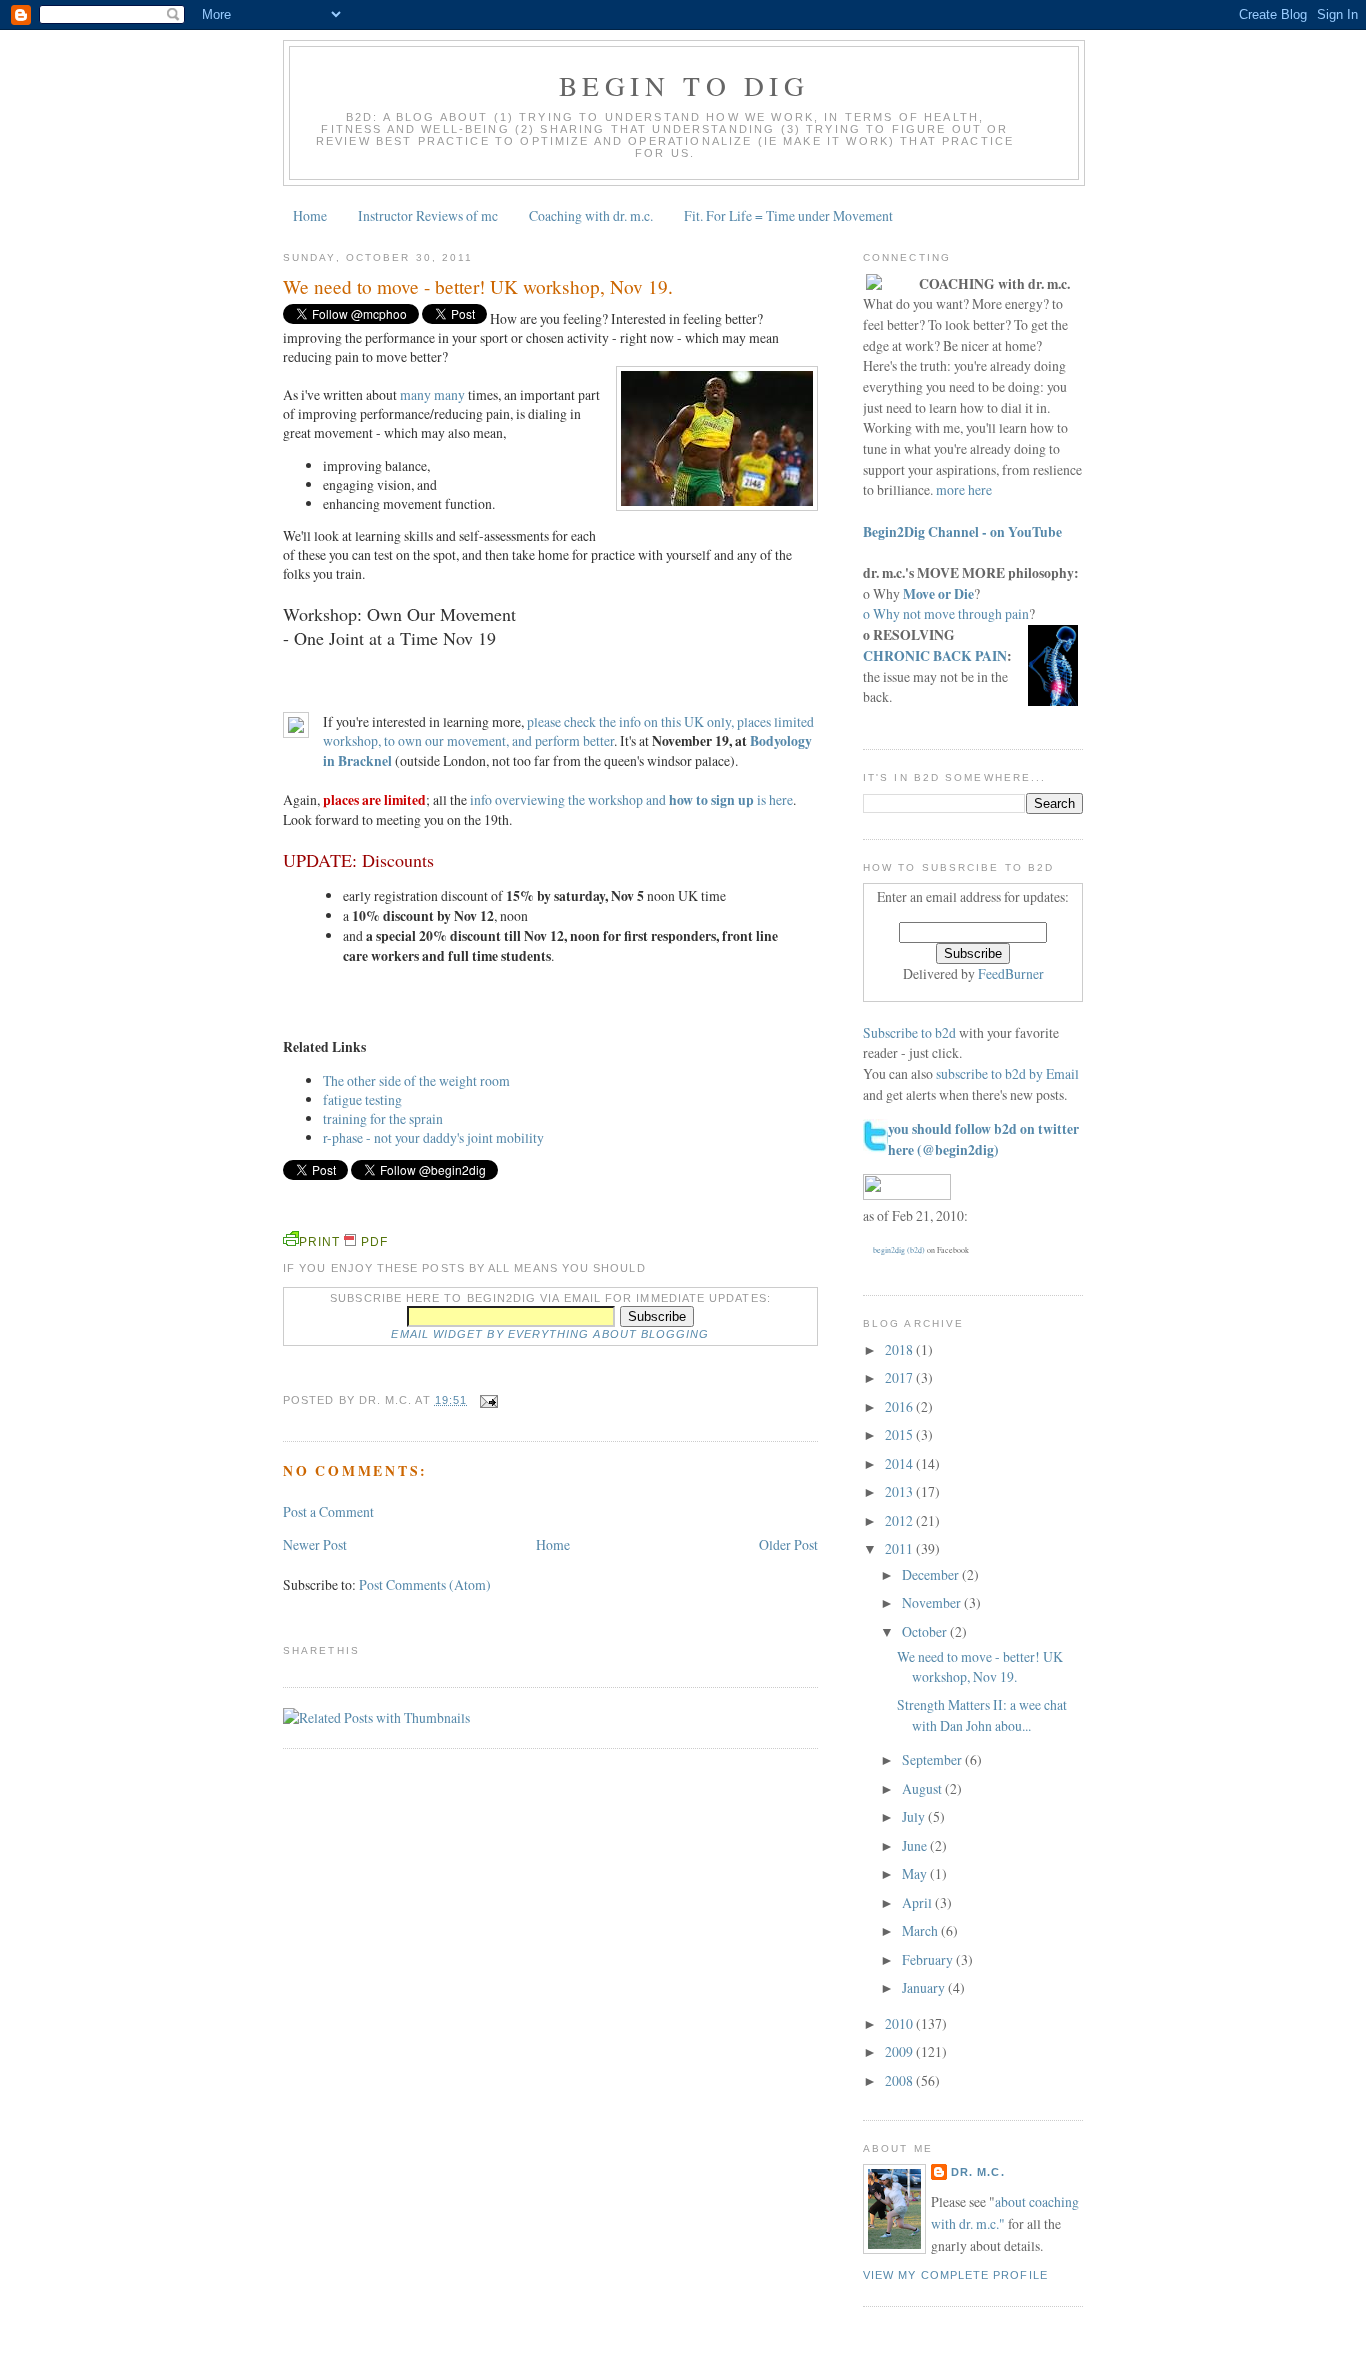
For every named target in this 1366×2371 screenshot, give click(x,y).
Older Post (788, 1544)
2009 (900, 2051)
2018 (900, 1349)
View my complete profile (955, 2275)
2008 (900, 2080)
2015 (900, 1434)
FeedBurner (1011, 973)
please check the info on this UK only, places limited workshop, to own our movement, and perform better (568, 731)
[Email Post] (486, 1400)
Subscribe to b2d (909, 1032)
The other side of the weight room (416, 1080)
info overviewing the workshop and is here (631, 799)
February (929, 1959)
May (916, 1873)
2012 (900, 1520)
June (916, 1845)
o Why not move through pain (946, 613)
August (923, 1788)
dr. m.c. (978, 2172)
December (932, 1574)
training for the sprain (383, 1118)
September (933, 1759)
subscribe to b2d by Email (1007, 1073)
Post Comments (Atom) (425, 1584)
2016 (900, 1406)
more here (964, 489)
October (926, 1631)
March (921, 1930)
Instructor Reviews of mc (428, 215)
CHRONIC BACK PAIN (935, 656)
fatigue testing (362, 1099)
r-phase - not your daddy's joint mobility (433, 1137)
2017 (900, 1377)
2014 (900, 1463)
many (415, 394)
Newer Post (315, 1544)
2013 (900, 1491)
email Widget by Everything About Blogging (550, 1334)
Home (310, 215)
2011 (900, 1548)
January (925, 1987)
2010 (900, 2023)
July (915, 1816)
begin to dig (684, 85)
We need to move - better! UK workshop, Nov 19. (478, 286)
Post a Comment (328, 1511)
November (933, 1602)
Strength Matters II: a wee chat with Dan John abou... (982, 1715)
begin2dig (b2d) (899, 1250)
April (918, 1902)
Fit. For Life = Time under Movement (788, 215)
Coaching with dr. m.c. (591, 215)
